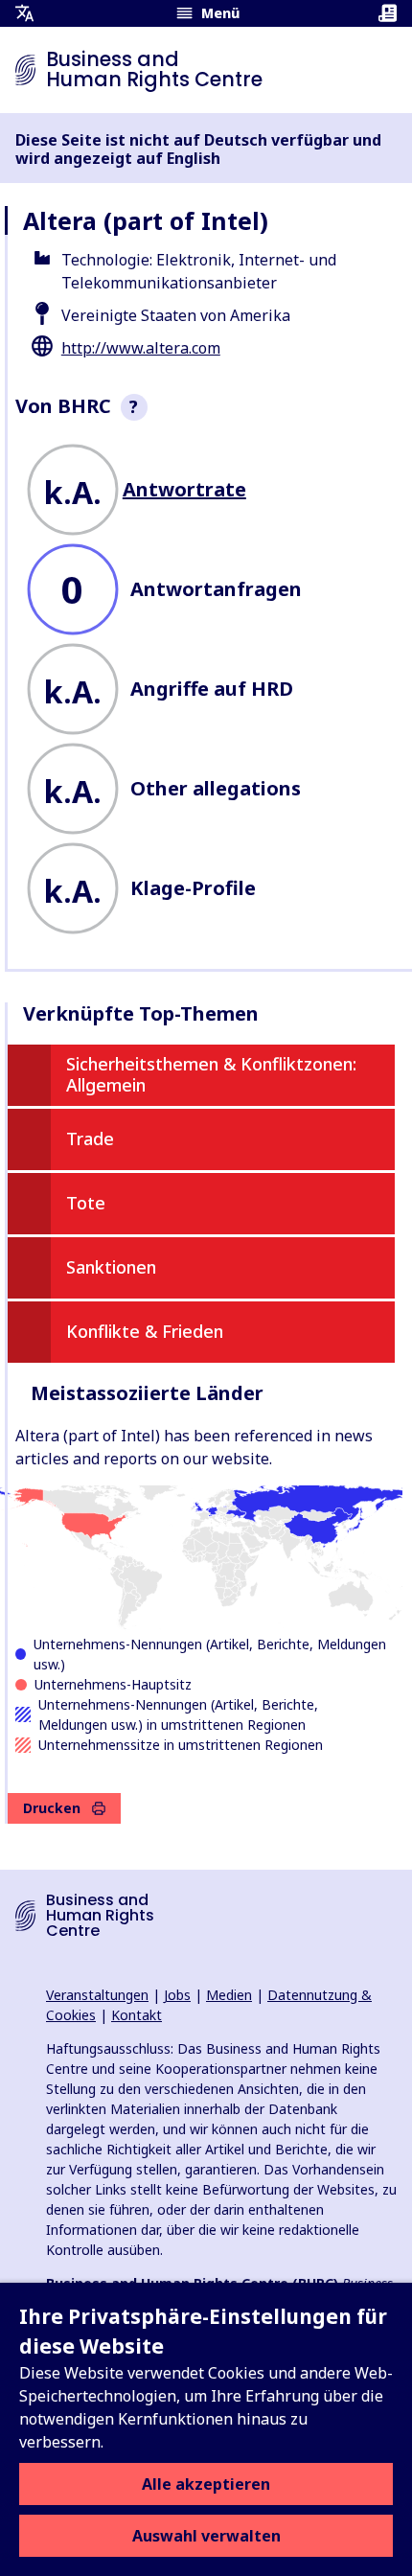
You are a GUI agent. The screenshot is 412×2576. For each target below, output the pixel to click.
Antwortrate (184, 489)
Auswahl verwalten (206, 2536)
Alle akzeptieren (206, 2484)
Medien (229, 1995)
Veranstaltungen (97, 1995)
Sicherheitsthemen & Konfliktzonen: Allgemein (211, 1074)
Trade (90, 1138)
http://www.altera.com (141, 348)
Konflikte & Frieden (145, 1331)
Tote (86, 1203)
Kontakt (137, 2015)
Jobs (177, 1995)
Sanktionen (111, 1267)
